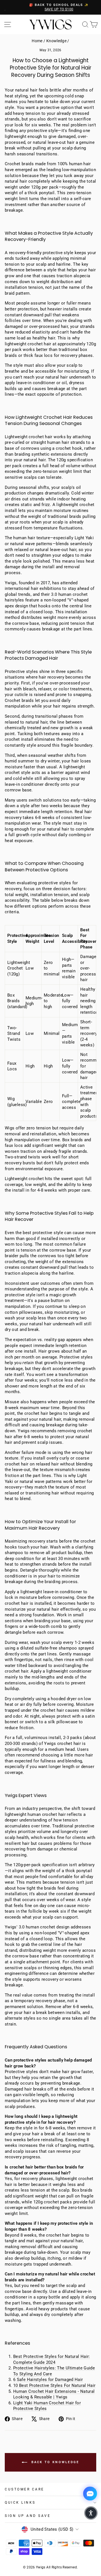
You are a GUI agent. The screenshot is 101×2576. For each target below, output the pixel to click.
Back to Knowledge (54, 2462)
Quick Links (20, 2503)
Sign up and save (28, 2516)
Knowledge (56, 41)
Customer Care (25, 2489)
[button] (91, 2513)
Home (37, 41)
